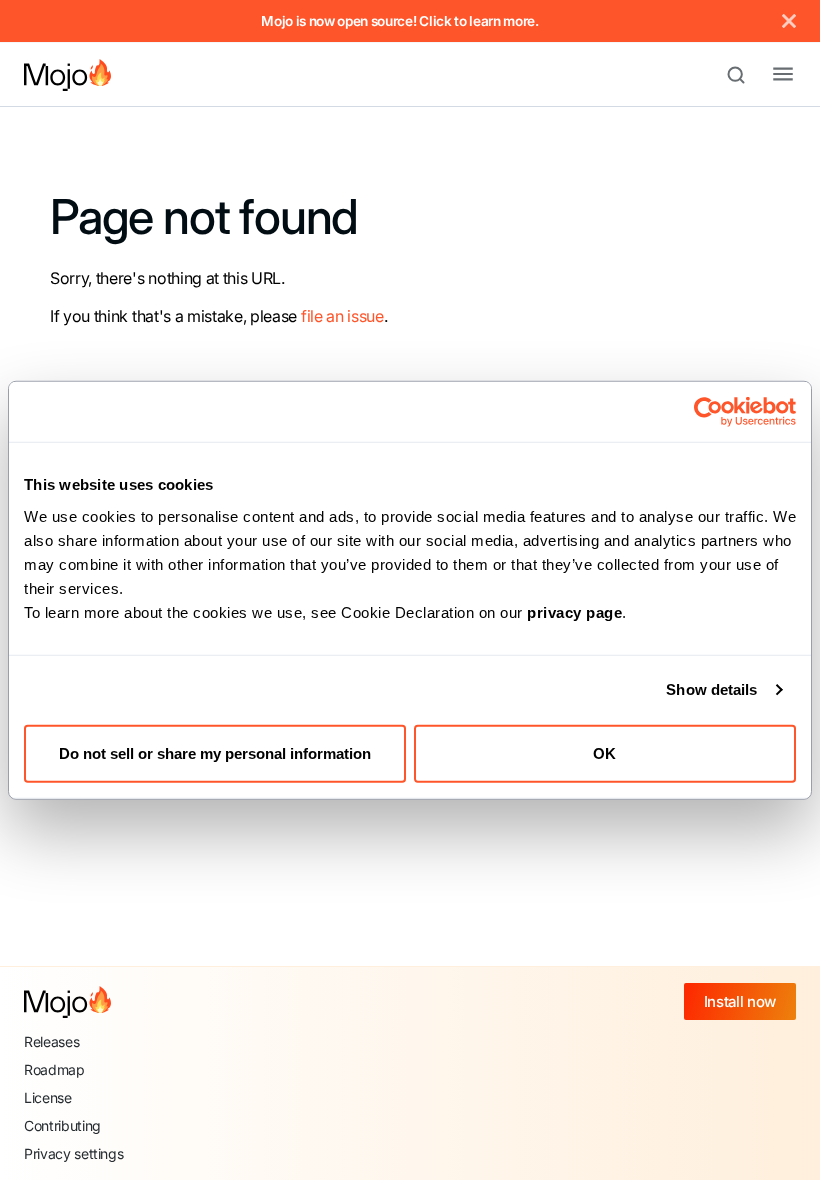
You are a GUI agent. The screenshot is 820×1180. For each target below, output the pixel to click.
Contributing (62, 1125)
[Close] (789, 21)
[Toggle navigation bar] (767, 75)
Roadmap (54, 1069)
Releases (51, 1041)
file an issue (342, 316)
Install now (740, 1001)
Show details (711, 689)
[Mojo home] (67, 1002)
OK (604, 752)
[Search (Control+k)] (745, 75)
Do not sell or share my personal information (215, 752)
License (48, 1097)
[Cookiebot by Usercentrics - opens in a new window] (708, 412)
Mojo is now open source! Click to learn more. (400, 21)
